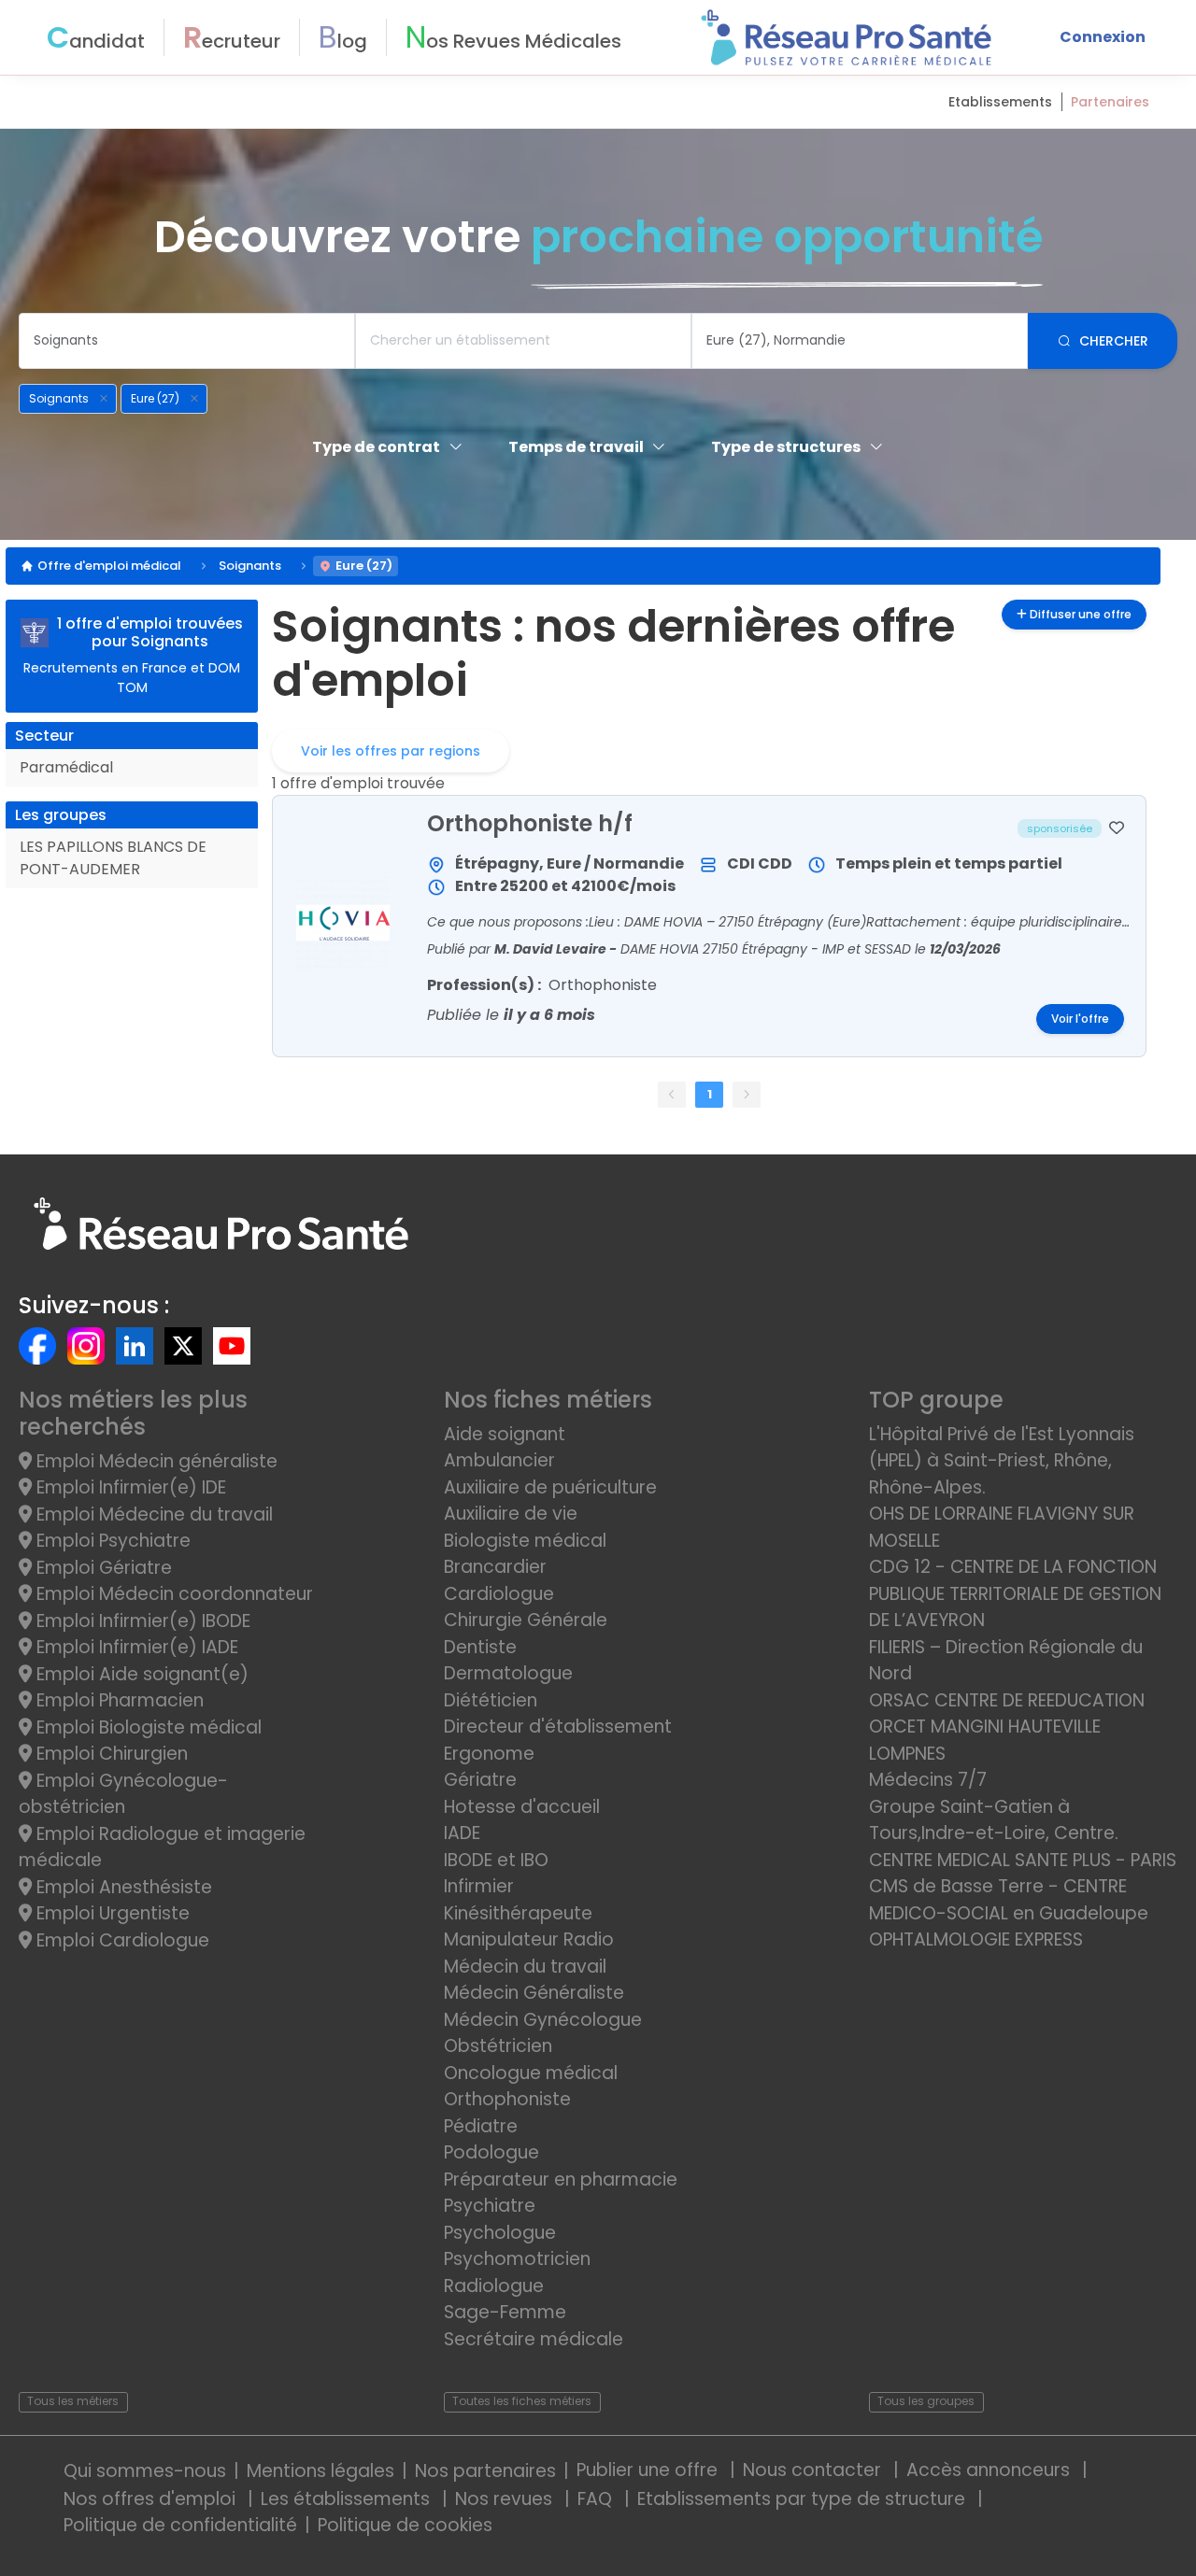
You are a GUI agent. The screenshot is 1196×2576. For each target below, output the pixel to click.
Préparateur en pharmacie (561, 2180)
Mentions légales (320, 2471)
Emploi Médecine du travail (152, 1514)
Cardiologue (499, 1594)
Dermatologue (508, 1673)
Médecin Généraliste (534, 1993)
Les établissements (348, 2499)
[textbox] (187, 341)
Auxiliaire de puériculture (550, 1487)
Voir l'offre (1080, 1019)
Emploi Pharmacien (118, 1700)
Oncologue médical (531, 2073)
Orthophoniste (507, 2099)
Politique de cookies (405, 2525)
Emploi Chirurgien (110, 1754)
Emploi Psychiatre (111, 1541)
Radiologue (494, 2286)
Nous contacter (814, 2470)
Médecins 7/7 (928, 1780)
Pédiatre (481, 2126)
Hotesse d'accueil (522, 1807)
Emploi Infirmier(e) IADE (135, 1647)
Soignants (250, 566)
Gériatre (480, 1780)
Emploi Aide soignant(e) (140, 1674)
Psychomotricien (517, 2259)
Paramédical (66, 767)
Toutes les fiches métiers (522, 2401)
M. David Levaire (552, 949)
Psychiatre (490, 2206)
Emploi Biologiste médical (147, 1727)
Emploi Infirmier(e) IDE (129, 1487)
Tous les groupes (926, 2401)
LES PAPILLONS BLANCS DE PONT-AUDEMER (113, 858)
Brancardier (495, 1567)
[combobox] (187, 341)
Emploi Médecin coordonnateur (172, 1594)
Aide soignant (505, 1434)
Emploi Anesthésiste (122, 1887)
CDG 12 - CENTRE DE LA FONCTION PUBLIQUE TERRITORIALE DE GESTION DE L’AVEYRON (1015, 1593)
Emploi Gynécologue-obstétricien (123, 1794)
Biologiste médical (525, 1541)
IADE (462, 1833)
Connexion (1103, 37)
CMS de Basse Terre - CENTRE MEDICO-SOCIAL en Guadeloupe (1009, 1900)
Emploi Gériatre (102, 1568)
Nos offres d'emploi (152, 2499)
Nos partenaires (485, 2471)
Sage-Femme (505, 2312)
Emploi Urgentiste (111, 1913)
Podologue (491, 2152)
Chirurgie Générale (526, 1620)
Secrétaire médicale (534, 2339)
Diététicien (491, 1700)
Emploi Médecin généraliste (155, 1461)
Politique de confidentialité (180, 2525)
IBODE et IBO (496, 1860)
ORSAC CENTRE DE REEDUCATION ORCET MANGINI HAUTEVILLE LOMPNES (1007, 1727)
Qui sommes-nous (145, 2471)
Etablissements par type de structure (804, 2499)
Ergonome (489, 1754)
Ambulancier (499, 1460)
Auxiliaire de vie (511, 1514)
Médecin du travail (527, 1967)
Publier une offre (649, 2470)
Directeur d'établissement (558, 1727)
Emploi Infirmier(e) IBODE (141, 1621)
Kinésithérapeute (518, 1913)
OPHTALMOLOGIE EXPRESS (976, 1939)
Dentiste (480, 1647)
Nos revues (506, 2499)
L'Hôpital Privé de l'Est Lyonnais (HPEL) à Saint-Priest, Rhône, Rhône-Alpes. (1002, 1461)
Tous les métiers (73, 2401)
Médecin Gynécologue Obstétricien (543, 2033)
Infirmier (479, 1886)
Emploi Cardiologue (121, 1940)
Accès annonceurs (990, 2470)
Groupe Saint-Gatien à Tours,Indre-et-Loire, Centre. (994, 1820)
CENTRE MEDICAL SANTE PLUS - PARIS (1023, 1860)
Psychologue (500, 2233)
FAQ (597, 2499)
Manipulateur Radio (529, 1939)
